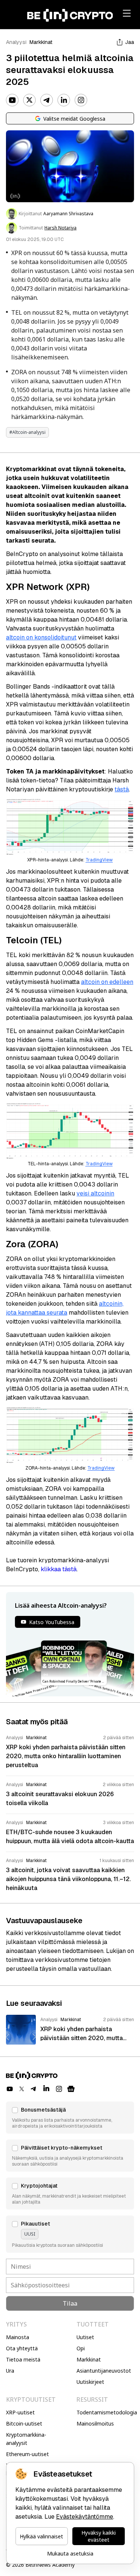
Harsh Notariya (60, 228)
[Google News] (71, 2089)
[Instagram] (81, 100)
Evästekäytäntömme (85, 2517)
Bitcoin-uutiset (24, 2423)
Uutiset (85, 2337)
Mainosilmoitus (95, 2423)
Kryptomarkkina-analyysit (26, 2439)
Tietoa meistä (23, 2359)
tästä (122, 789)
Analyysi (16, 42)
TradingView (99, 860)
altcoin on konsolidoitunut (41, 637)
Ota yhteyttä (22, 2348)
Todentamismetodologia (107, 2412)
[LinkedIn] (64, 100)
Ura (10, 2371)
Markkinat (41, 42)
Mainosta (18, 2337)
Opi (81, 2348)
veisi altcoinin (95, 1193)
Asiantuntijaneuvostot (104, 2371)
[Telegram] (47, 100)
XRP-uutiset (20, 2412)
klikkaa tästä (59, 1569)
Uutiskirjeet (90, 2382)
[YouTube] (12, 100)
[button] (70, 2118)
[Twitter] (29, 100)
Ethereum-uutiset (27, 2454)
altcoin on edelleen (107, 982)
